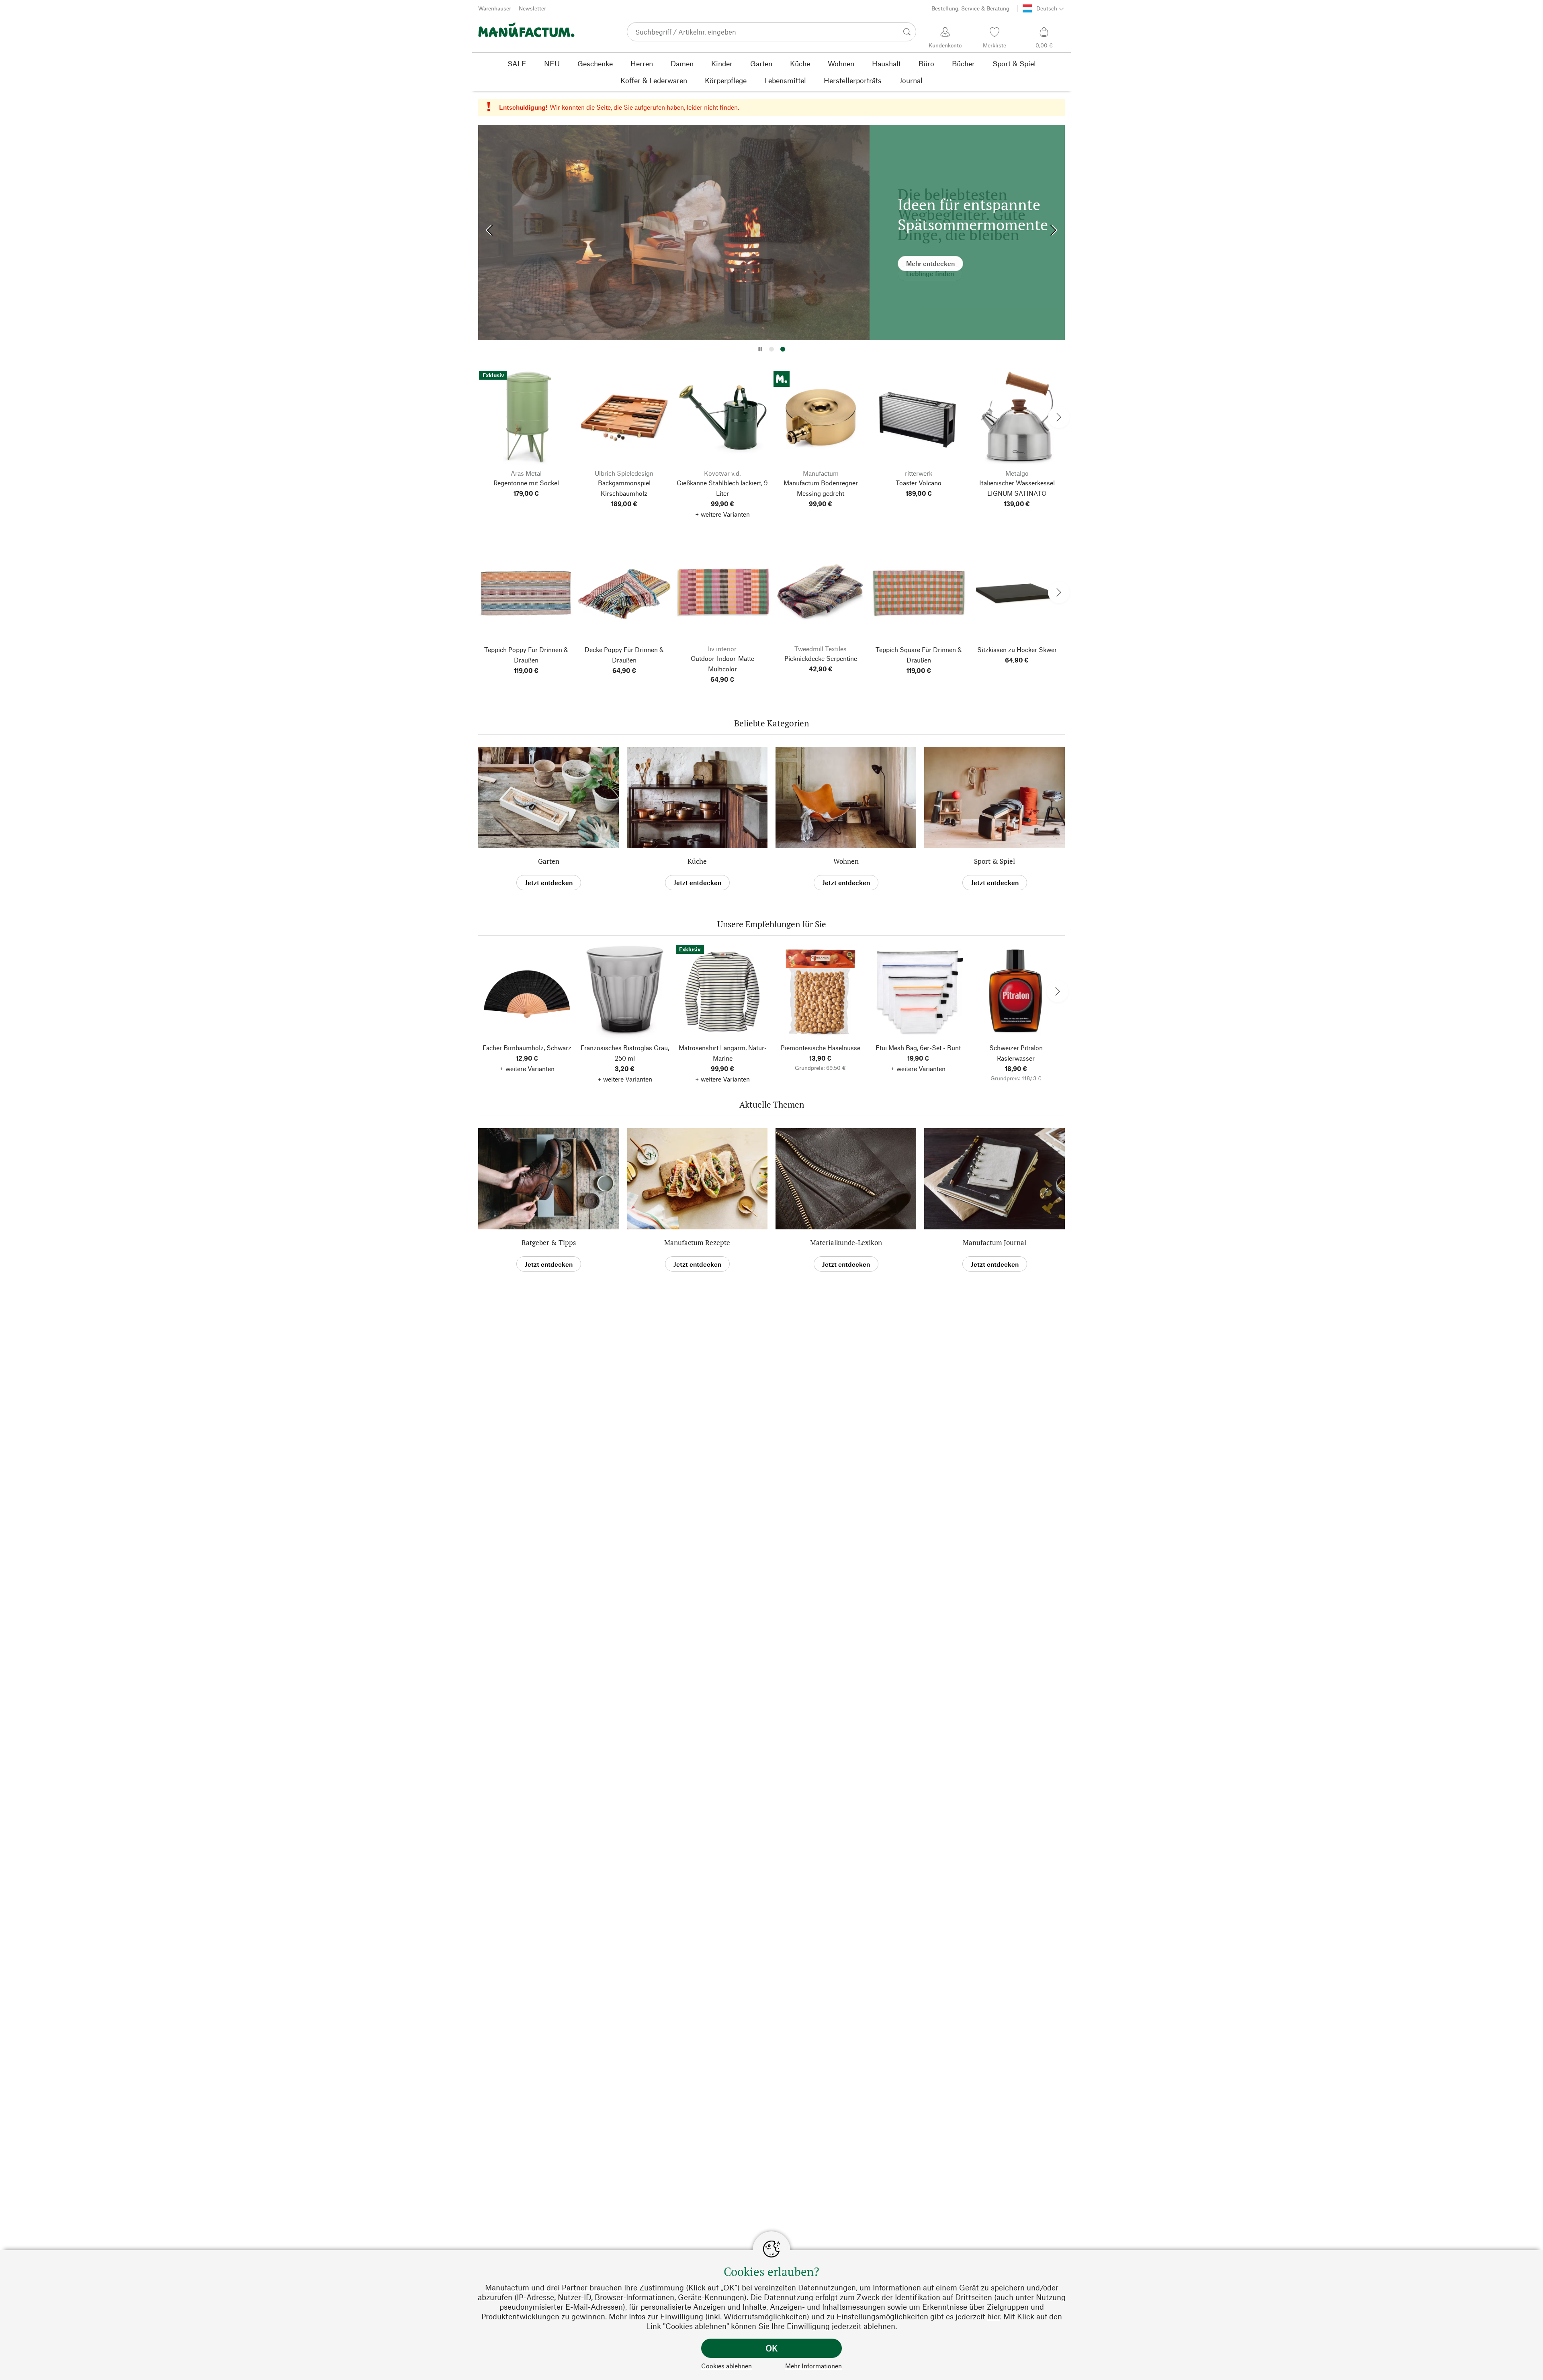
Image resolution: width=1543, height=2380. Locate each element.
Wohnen (846, 861)
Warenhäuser (495, 8)
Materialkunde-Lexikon (846, 1242)
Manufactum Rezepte (697, 1242)
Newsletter (532, 8)
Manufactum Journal (995, 1242)
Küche (697, 861)
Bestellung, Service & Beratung (970, 8)
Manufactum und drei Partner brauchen (554, 2287)
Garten (549, 861)
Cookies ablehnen (726, 2366)
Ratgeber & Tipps (549, 1242)
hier (994, 2316)
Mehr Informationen (813, 2366)
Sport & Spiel (995, 861)
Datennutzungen (827, 2287)
